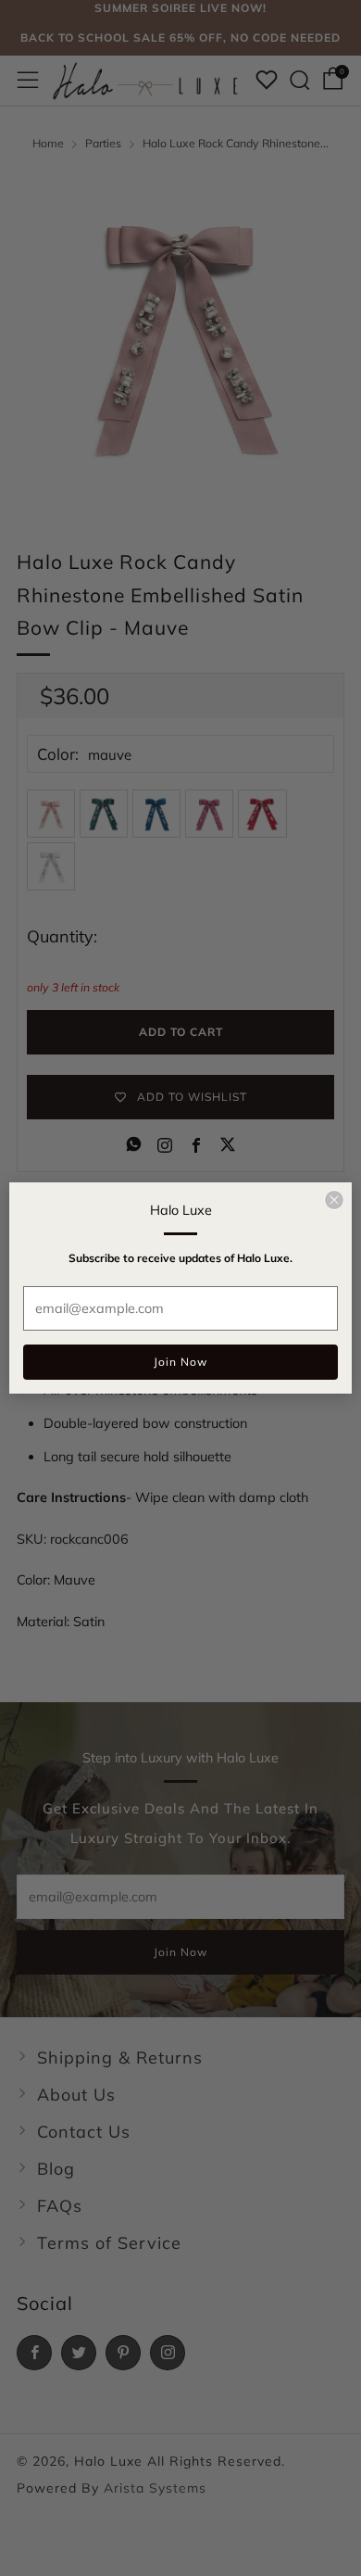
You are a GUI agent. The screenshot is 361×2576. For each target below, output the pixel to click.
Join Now (180, 1362)
